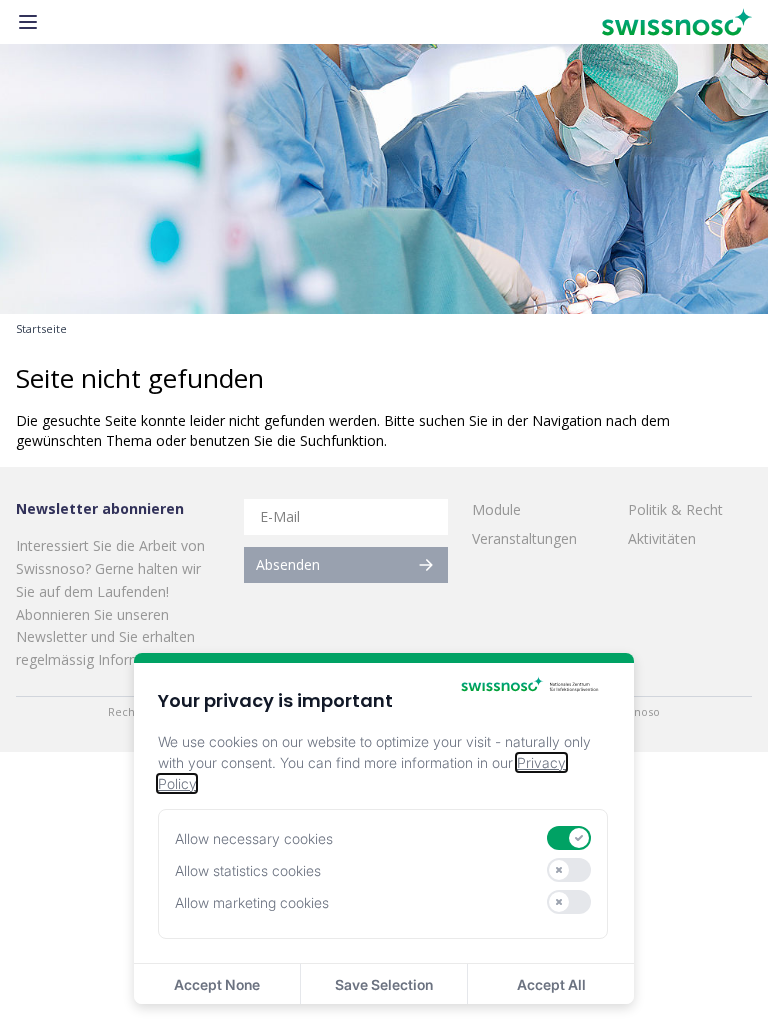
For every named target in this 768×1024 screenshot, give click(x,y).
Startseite (41, 329)
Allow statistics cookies (248, 870)
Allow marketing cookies (252, 902)
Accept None (217, 984)
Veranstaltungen (524, 538)
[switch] (569, 838)
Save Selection (384, 984)
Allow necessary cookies (254, 838)
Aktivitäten (662, 538)
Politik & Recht (675, 509)
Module (496, 509)
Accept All (551, 984)
